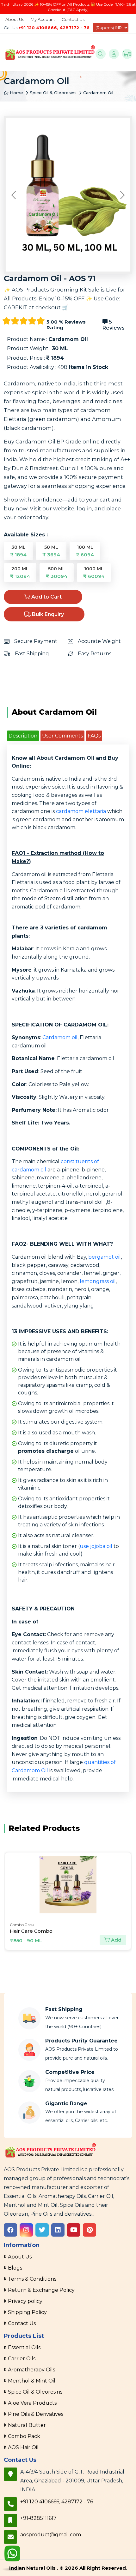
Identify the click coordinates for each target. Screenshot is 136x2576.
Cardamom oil (60, 1037)
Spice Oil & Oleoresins (53, 93)
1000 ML (94, 573)
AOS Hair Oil (23, 2447)
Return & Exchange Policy (41, 2290)
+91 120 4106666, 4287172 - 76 (54, 28)
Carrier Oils (22, 2359)
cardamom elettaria (81, 811)
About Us (15, 19)
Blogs (15, 2268)
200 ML (20, 573)
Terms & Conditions (32, 2279)
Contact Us (73, 19)
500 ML (57, 573)
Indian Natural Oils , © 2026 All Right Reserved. (68, 2568)
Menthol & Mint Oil (32, 2381)
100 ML (85, 551)
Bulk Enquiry (47, 614)
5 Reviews (114, 325)
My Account (43, 19)
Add (118, 1940)
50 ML (51, 551)
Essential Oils (24, 2347)
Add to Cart (46, 597)
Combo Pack (24, 2436)
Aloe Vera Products (32, 2403)
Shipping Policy (27, 2312)
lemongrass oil (98, 1281)
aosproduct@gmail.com (51, 2535)
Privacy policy (25, 2301)
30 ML (18, 551)
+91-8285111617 (38, 2518)
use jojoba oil (96, 1546)
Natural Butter (27, 2425)
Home (16, 93)
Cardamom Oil (98, 93)
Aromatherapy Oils (31, 2370)
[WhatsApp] (12, 2554)
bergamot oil (105, 1257)
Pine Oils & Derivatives (36, 2414)
